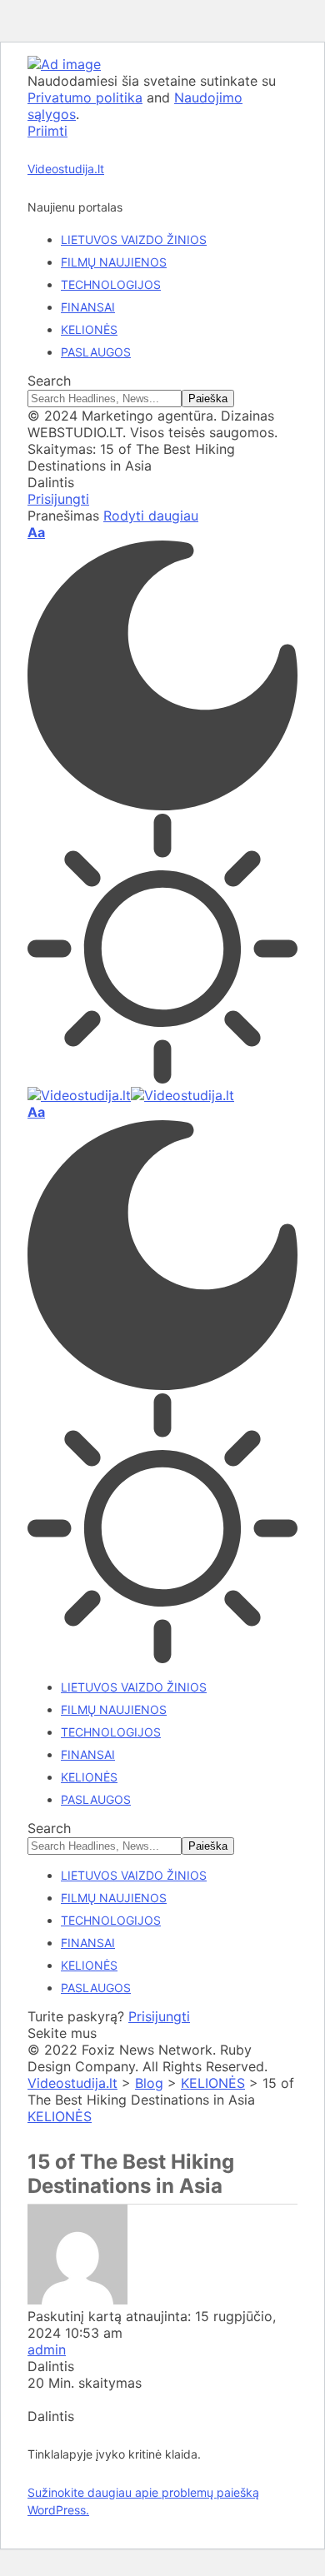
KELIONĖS (60, 2116)
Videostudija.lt (66, 169)
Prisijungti (159, 2016)
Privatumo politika (85, 97)
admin (47, 2349)
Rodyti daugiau (151, 516)
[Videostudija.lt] (131, 1095)
